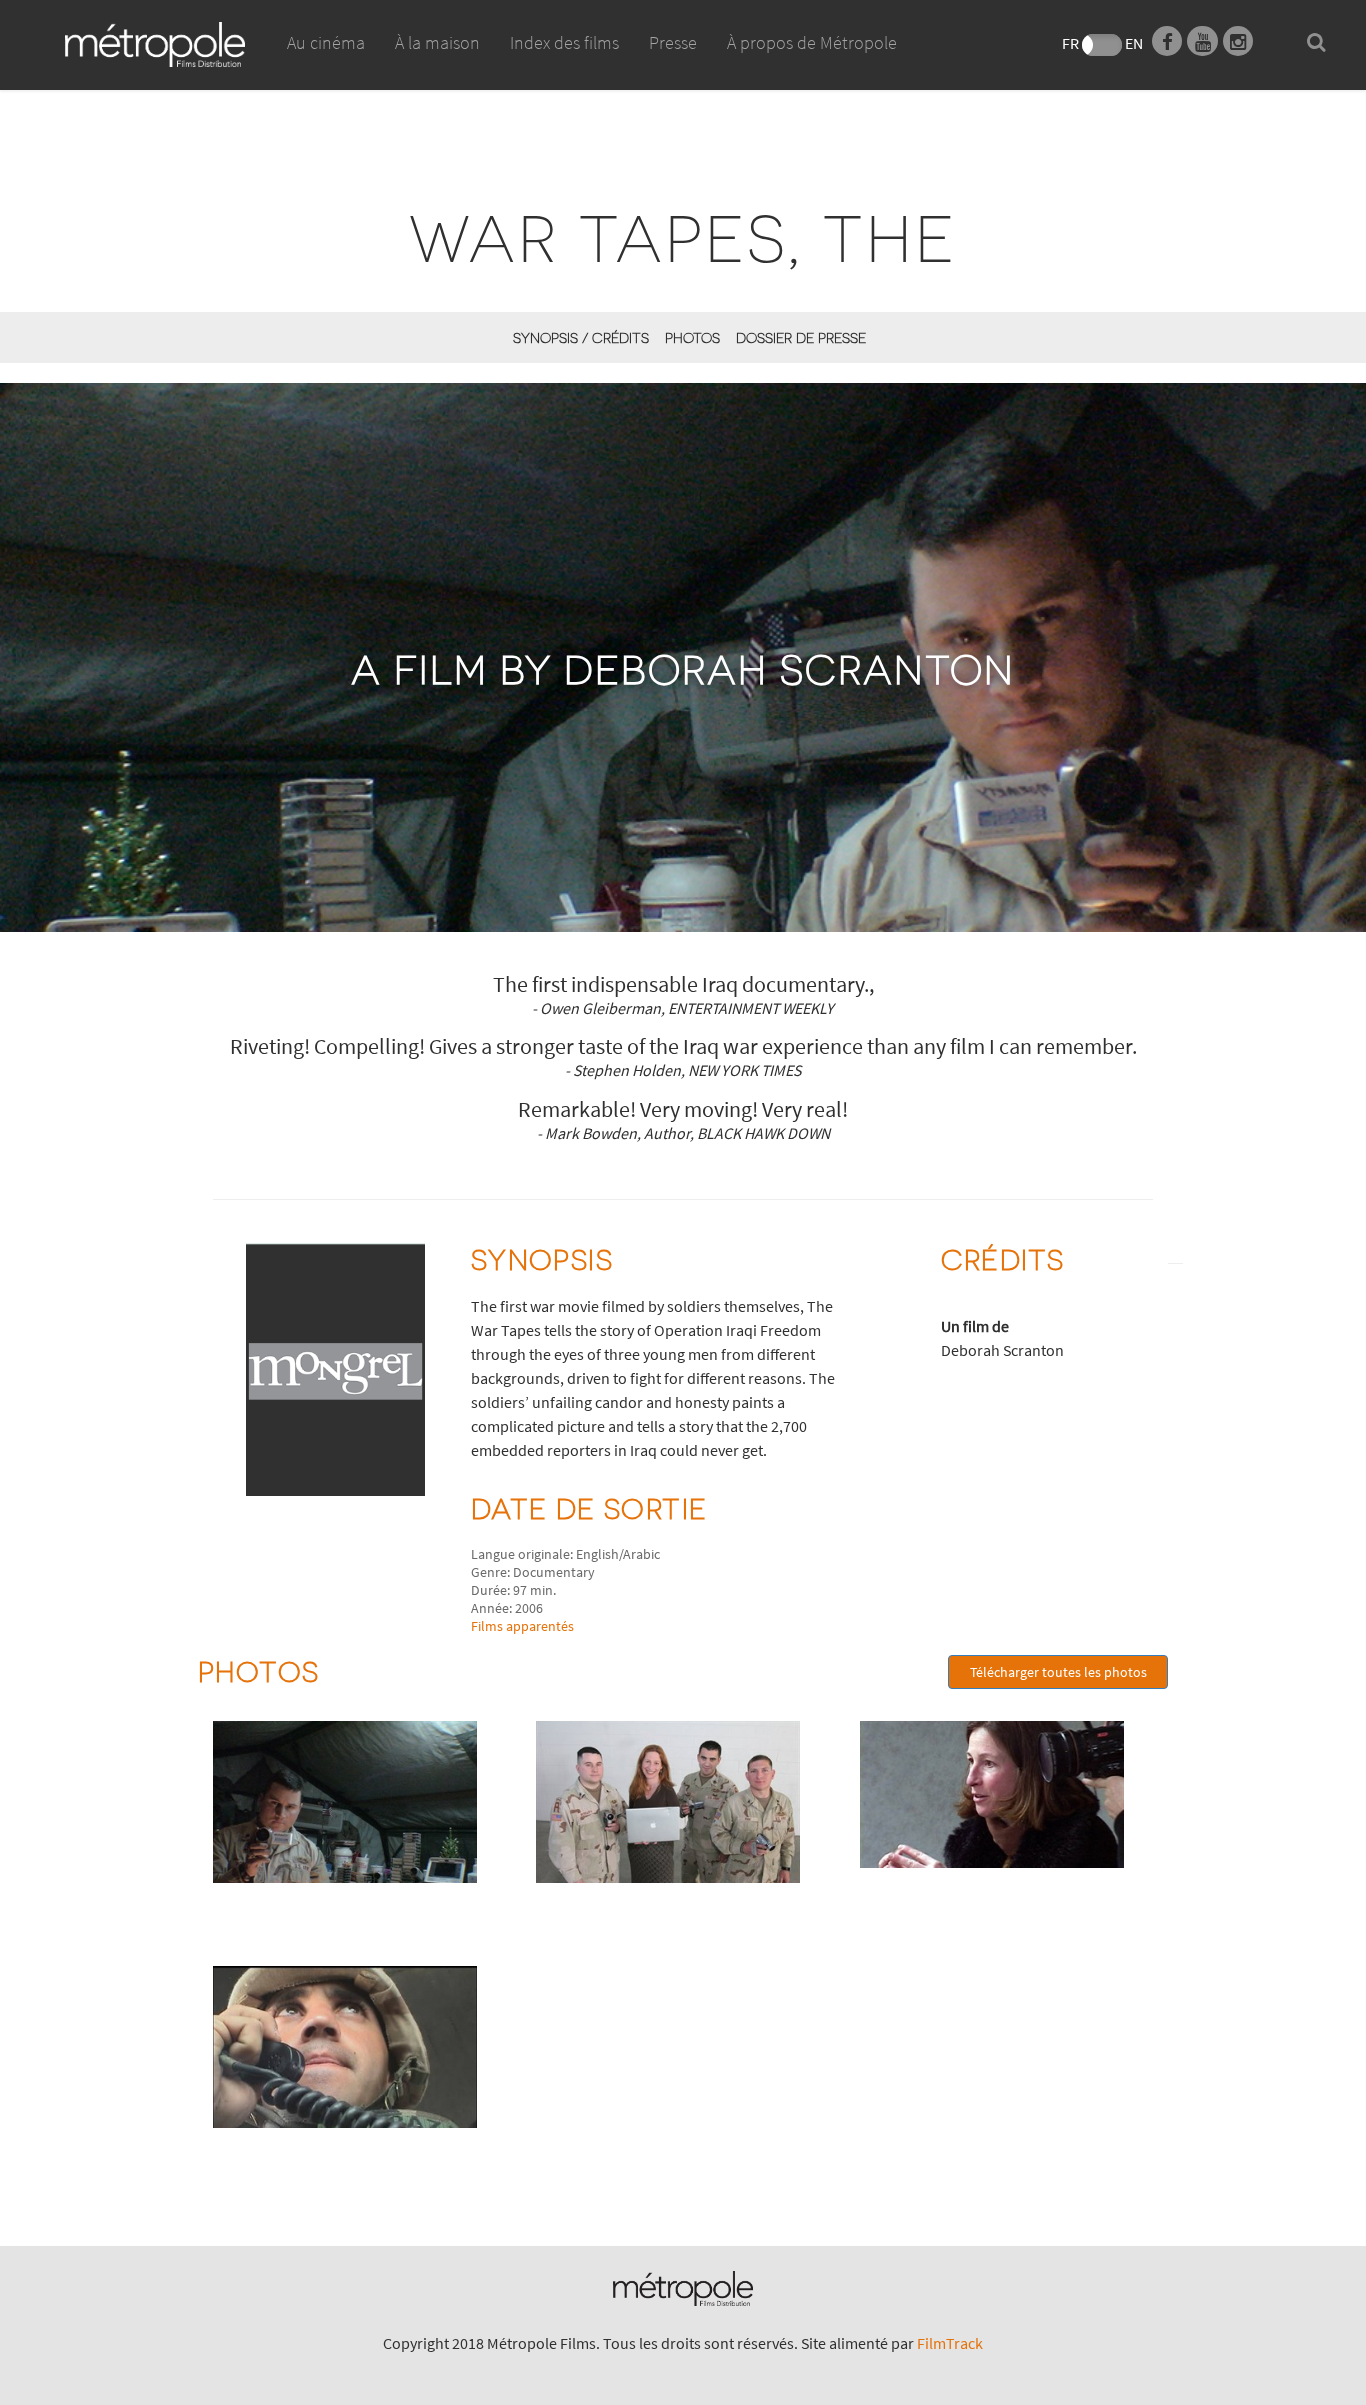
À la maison (437, 42)
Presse (673, 42)
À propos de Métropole (812, 42)
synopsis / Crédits (581, 337)
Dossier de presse (801, 337)
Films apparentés (522, 1626)
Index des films (564, 42)
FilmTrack (950, 2343)
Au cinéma (326, 42)
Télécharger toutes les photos (1058, 1672)
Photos (692, 337)
